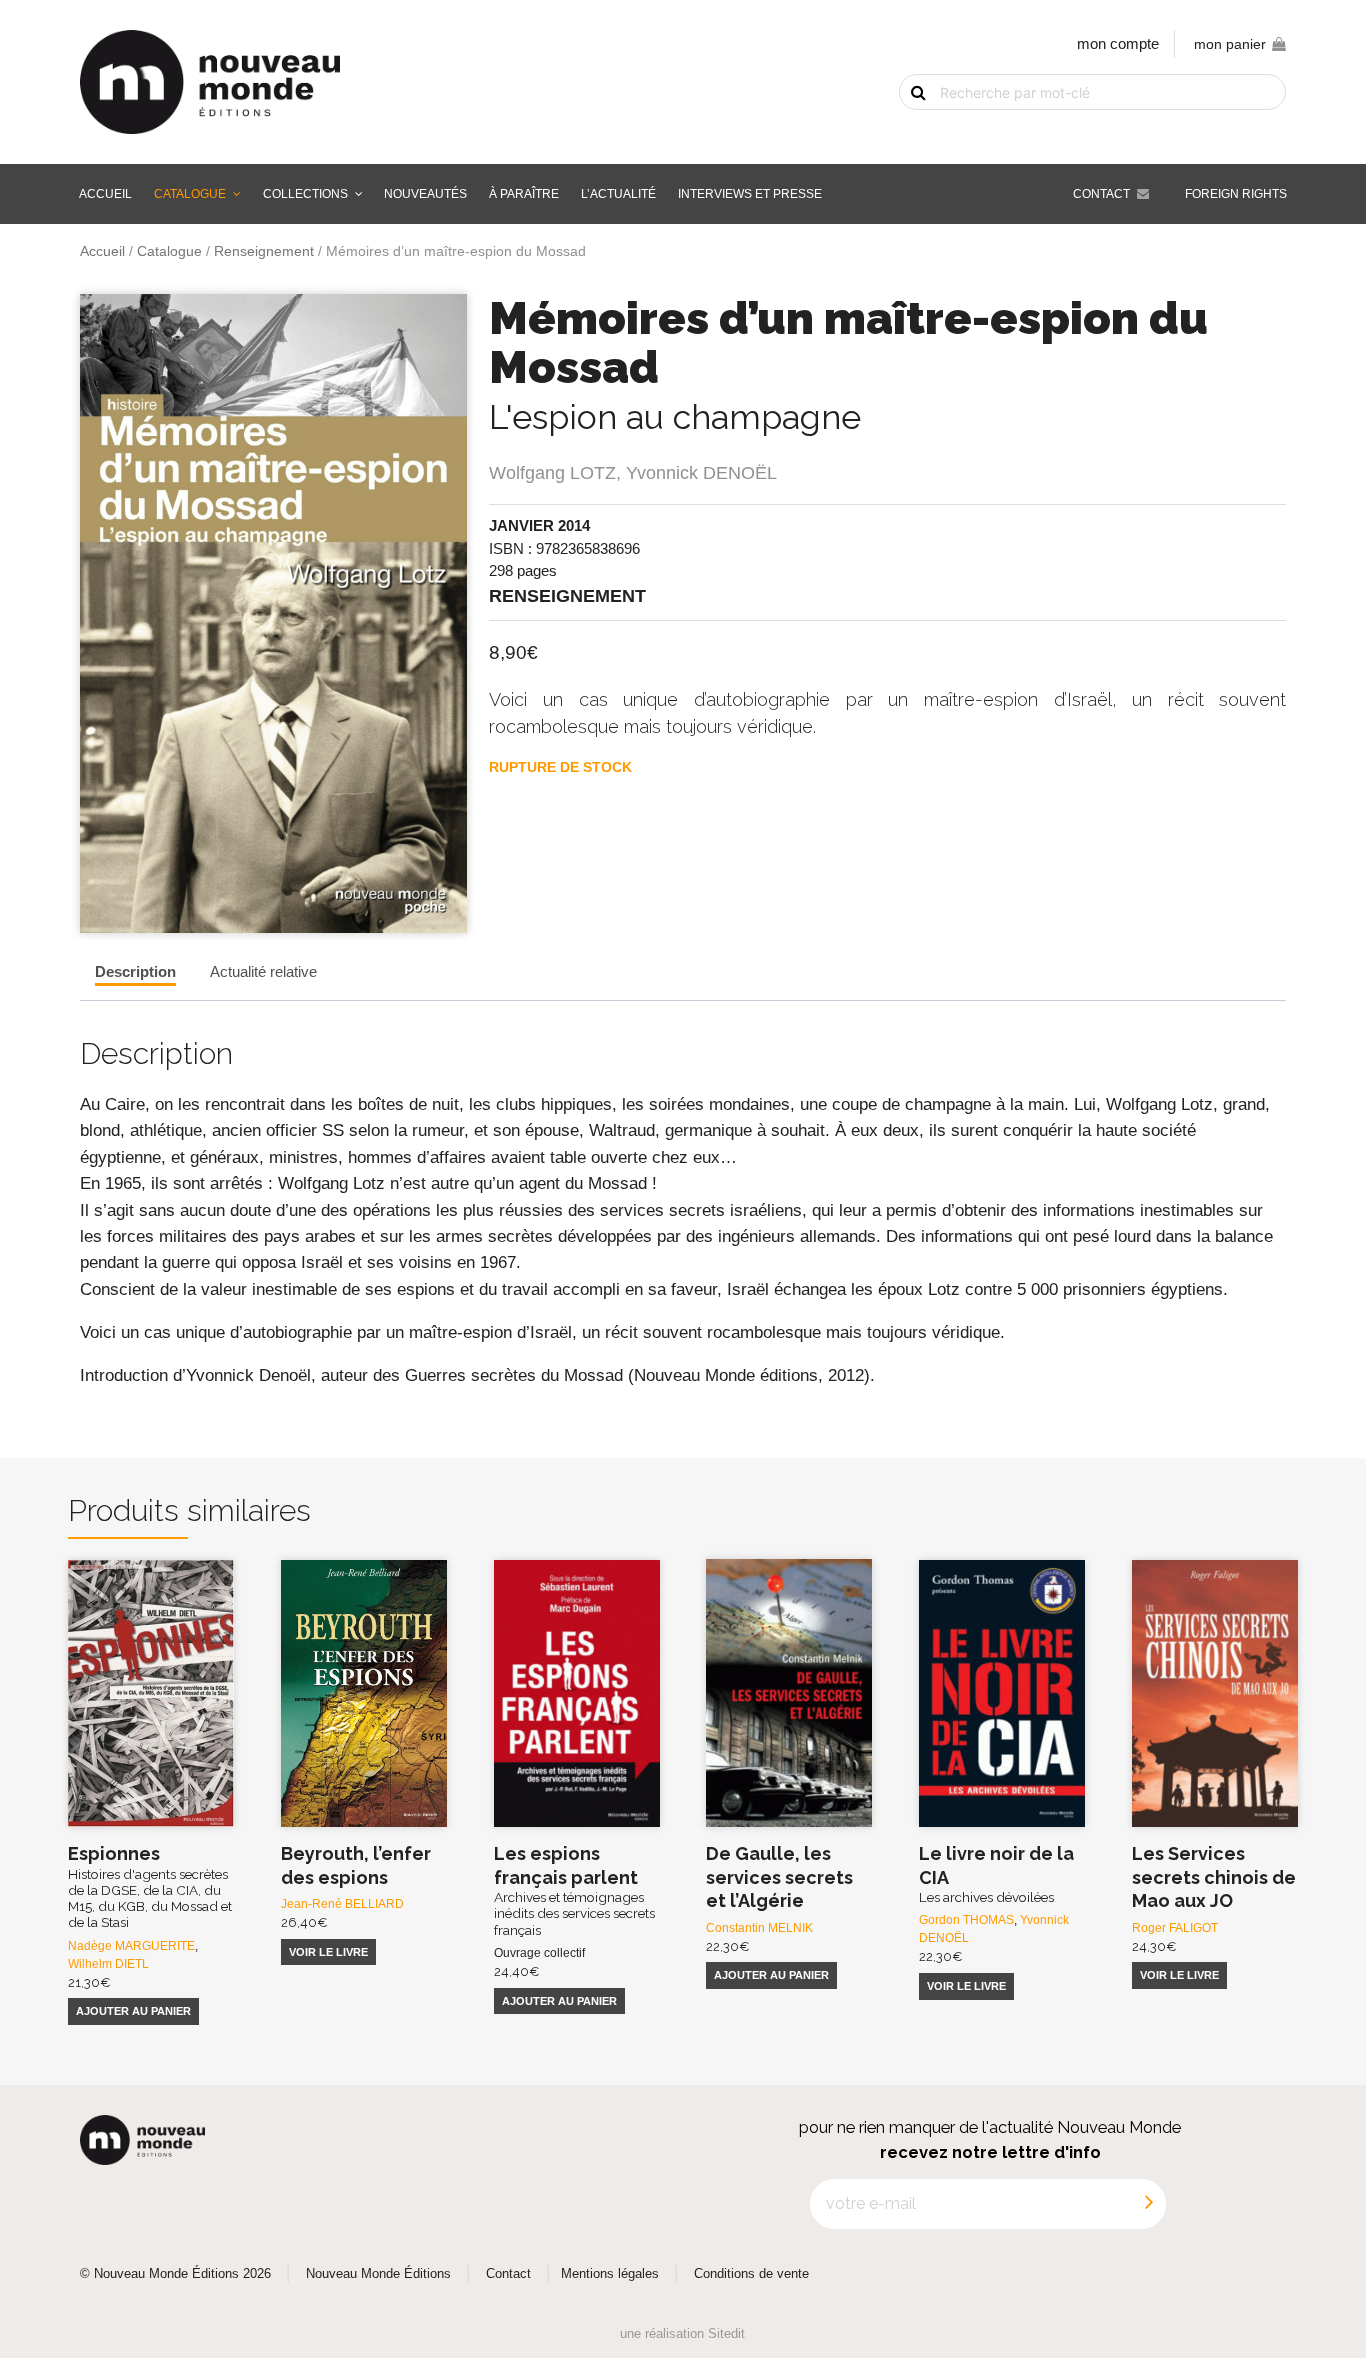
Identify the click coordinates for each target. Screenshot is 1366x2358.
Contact (1101, 194)
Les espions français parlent (574, 1890)
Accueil (105, 194)
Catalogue (190, 194)
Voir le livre (328, 1952)
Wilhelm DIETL (108, 1964)
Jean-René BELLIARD (342, 1904)
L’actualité (618, 194)
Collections (305, 194)
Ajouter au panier (133, 2011)
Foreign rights (1236, 194)
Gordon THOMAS (966, 1920)
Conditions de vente (751, 2274)
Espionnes (150, 1886)
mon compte (1118, 43)
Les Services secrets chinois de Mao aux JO (1214, 1877)
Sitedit (726, 2333)
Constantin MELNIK (759, 1928)
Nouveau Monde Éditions (378, 2274)
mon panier (1230, 44)
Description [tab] (135, 971)
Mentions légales (610, 2274)
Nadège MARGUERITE (131, 1946)
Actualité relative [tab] (263, 971)
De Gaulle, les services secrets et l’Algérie (779, 1877)
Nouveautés (425, 194)
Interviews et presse (750, 194)
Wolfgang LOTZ (552, 473)
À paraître (524, 194)
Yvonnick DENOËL (701, 473)
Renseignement (264, 251)
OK (906, 127)
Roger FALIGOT (1175, 1928)
